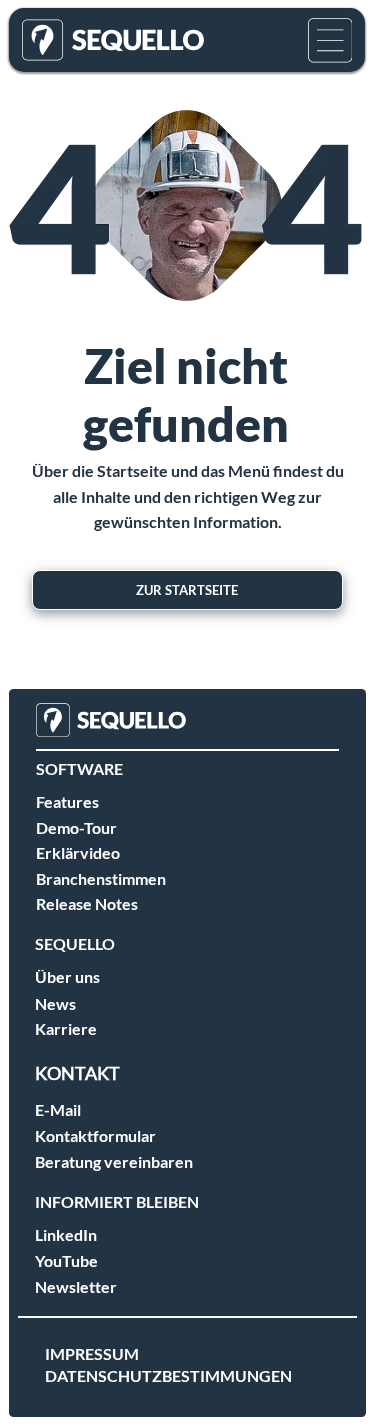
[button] (330, 40)
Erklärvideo (78, 852)
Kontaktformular (95, 1135)
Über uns (67, 976)
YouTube (66, 1260)
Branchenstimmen (101, 878)
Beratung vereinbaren (114, 1161)
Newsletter (76, 1286)
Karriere (66, 1028)
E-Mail (58, 1109)
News (55, 1003)
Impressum (92, 1353)
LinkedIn (66, 1234)
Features (67, 801)
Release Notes (87, 903)
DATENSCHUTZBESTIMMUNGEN (168, 1375)
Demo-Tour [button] (76, 827)
